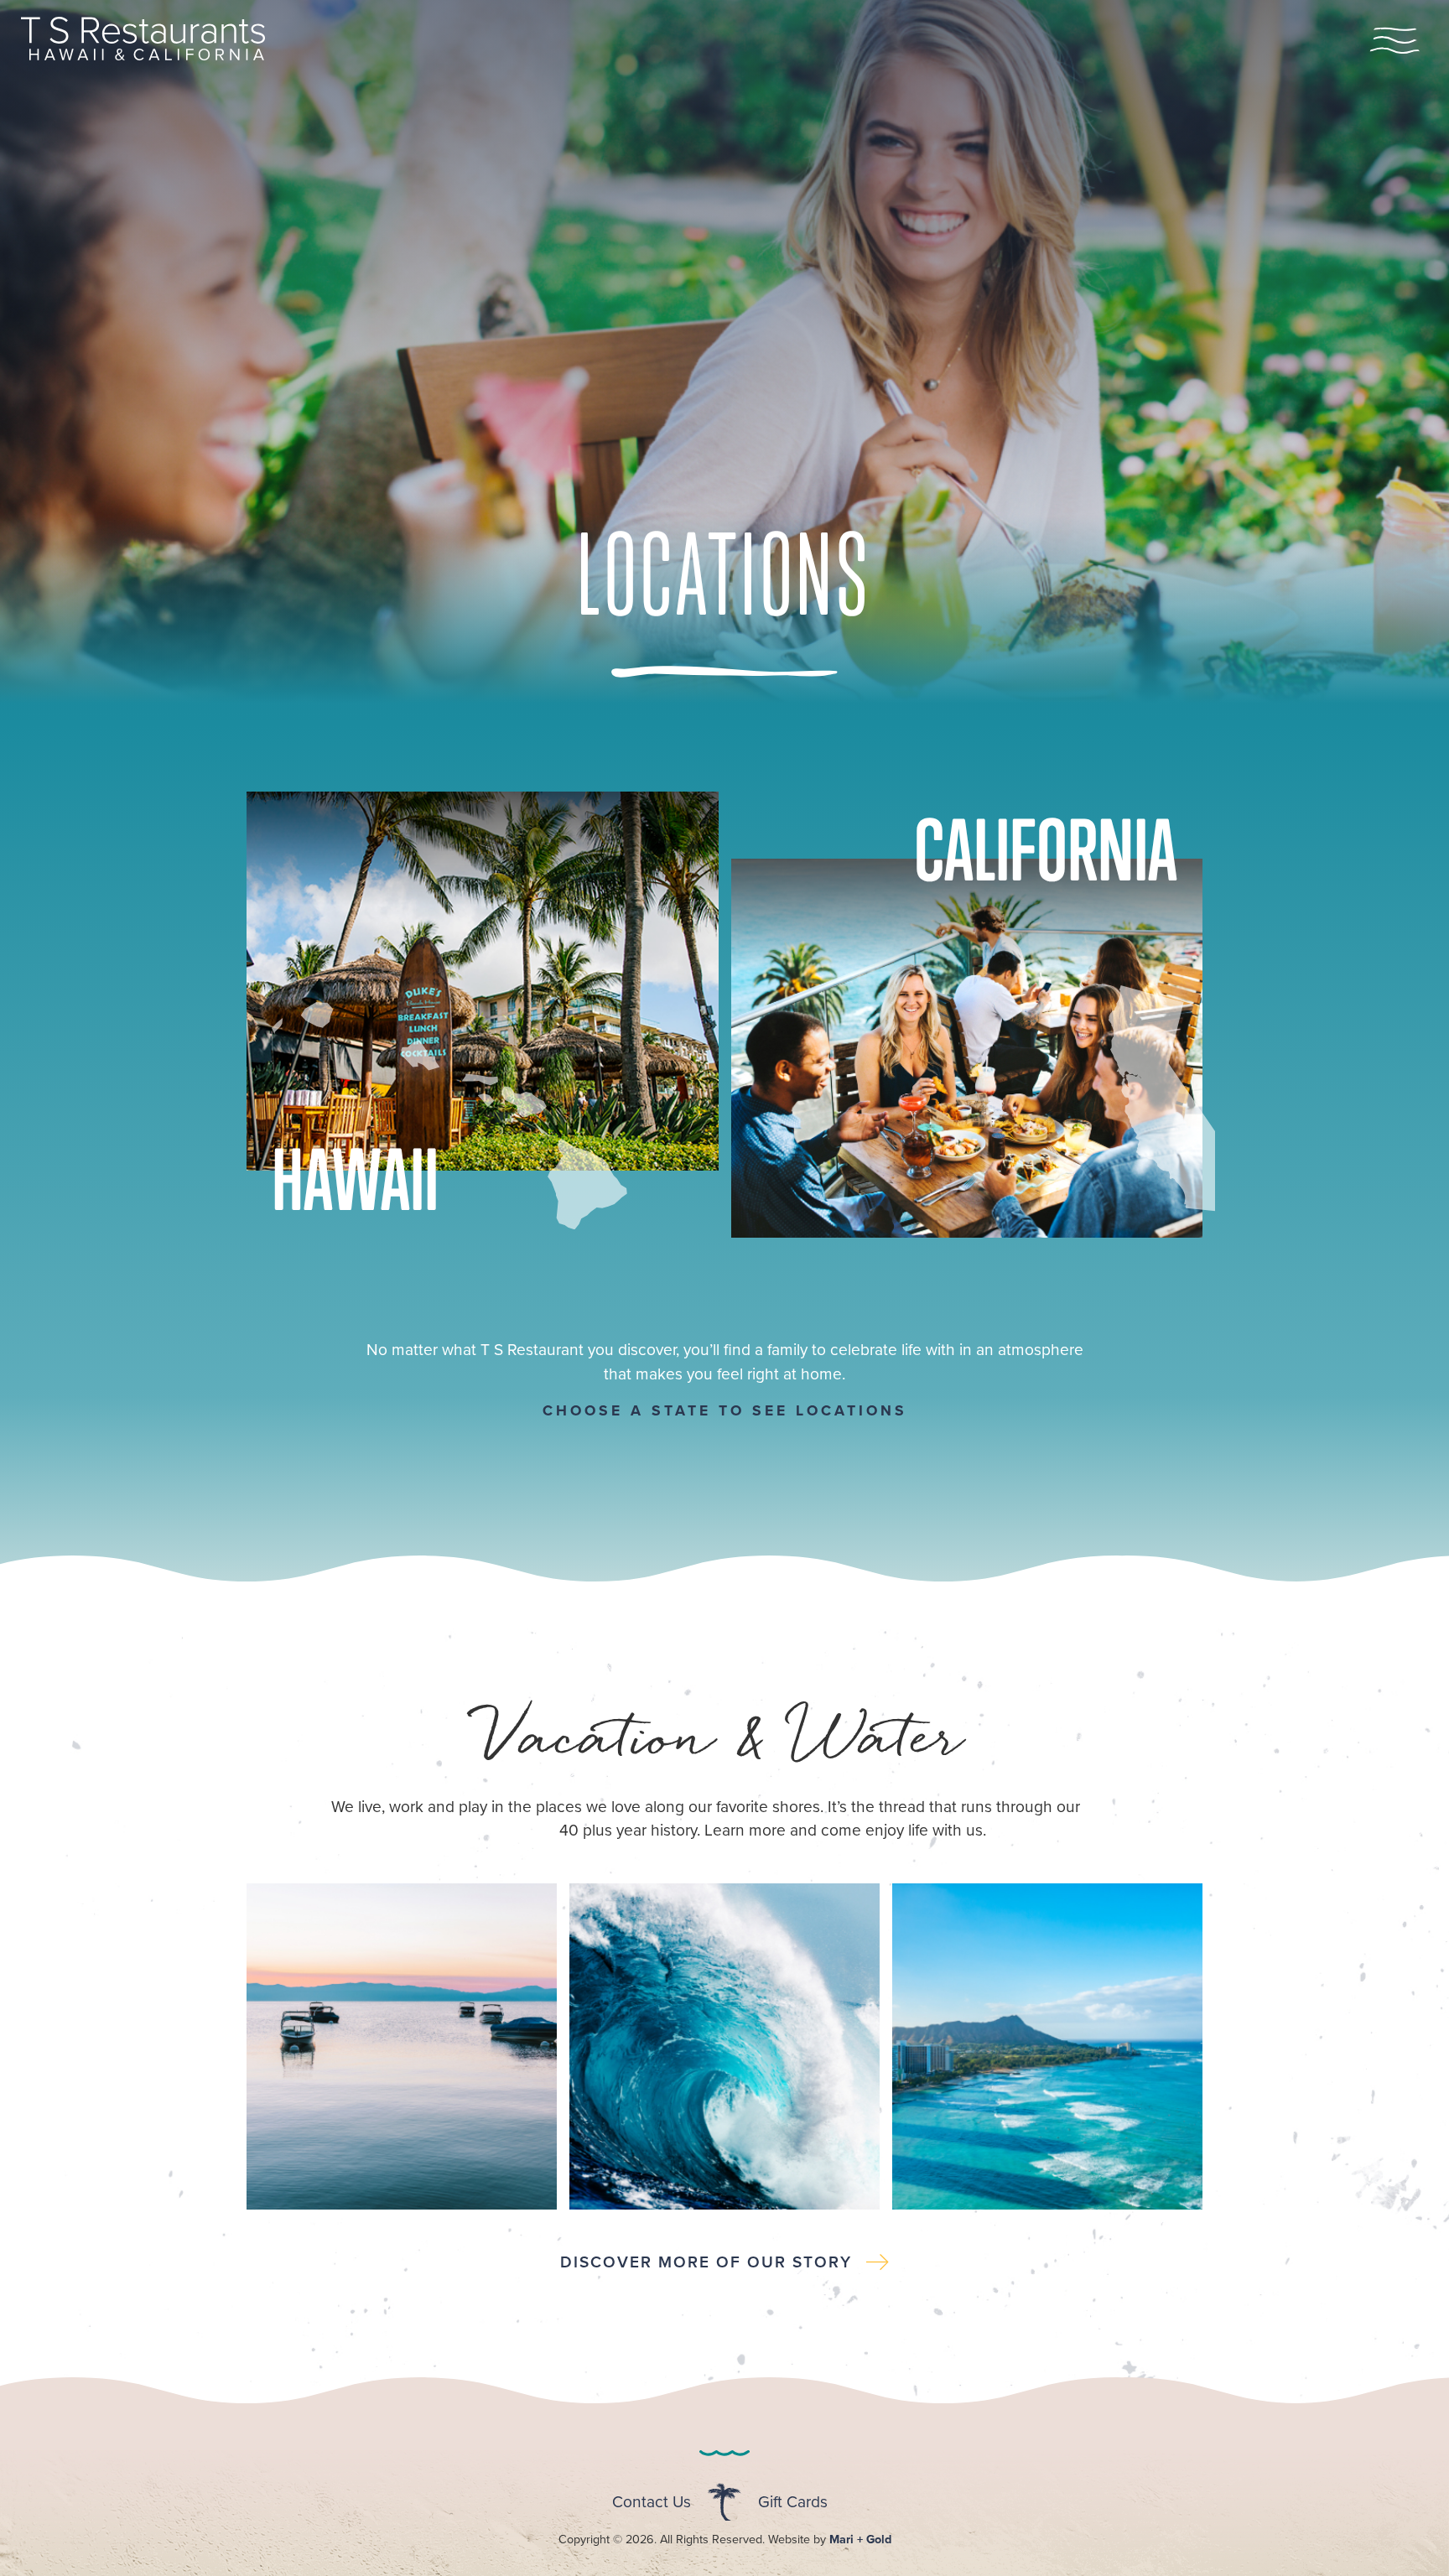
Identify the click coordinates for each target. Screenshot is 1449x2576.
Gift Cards (793, 2501)
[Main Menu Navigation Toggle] (1394, 42)
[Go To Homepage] (143, 55)
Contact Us (652, 2501)
